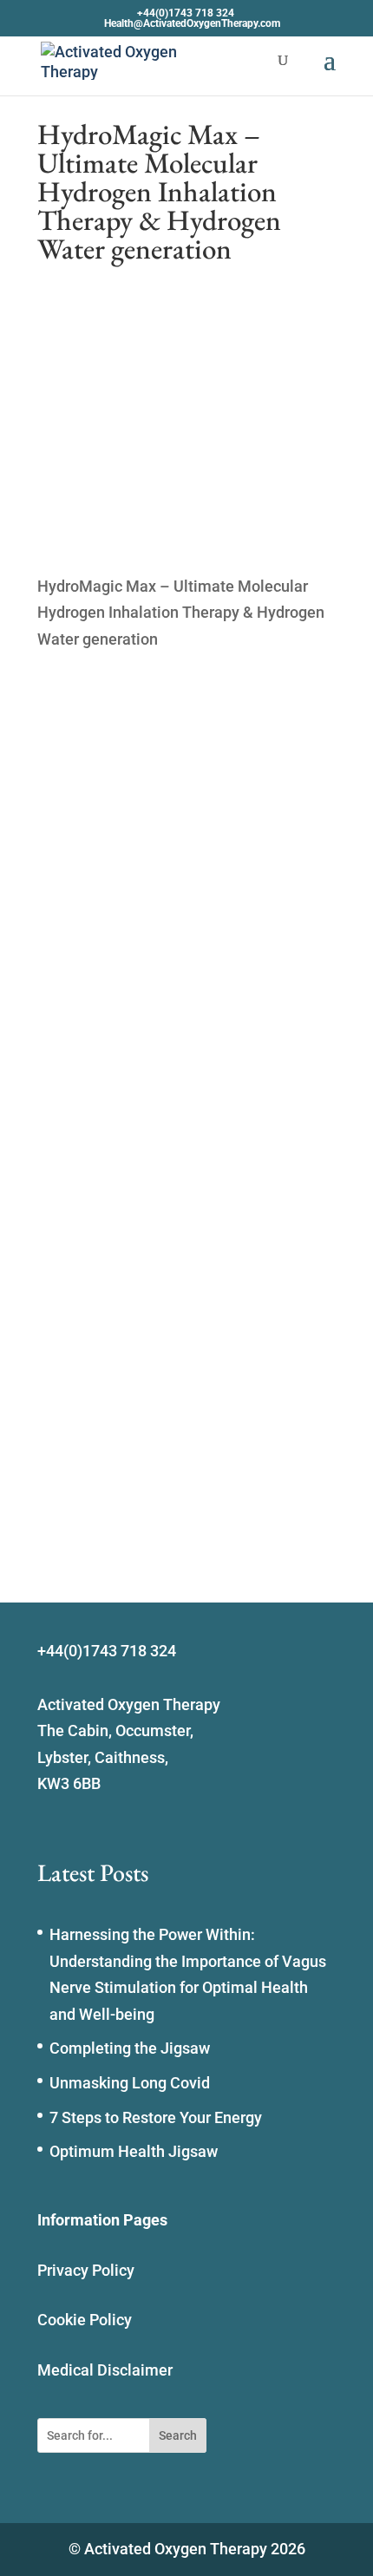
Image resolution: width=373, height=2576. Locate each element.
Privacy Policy (86, 2270)
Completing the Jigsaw (130, 2048)
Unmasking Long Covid (130, 2083)
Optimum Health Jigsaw (134, 2151)
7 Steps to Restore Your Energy (156, 2117)
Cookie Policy (85, 2320)
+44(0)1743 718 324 (186, 13)
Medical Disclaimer (105, 2370)
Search (178, 2435)
